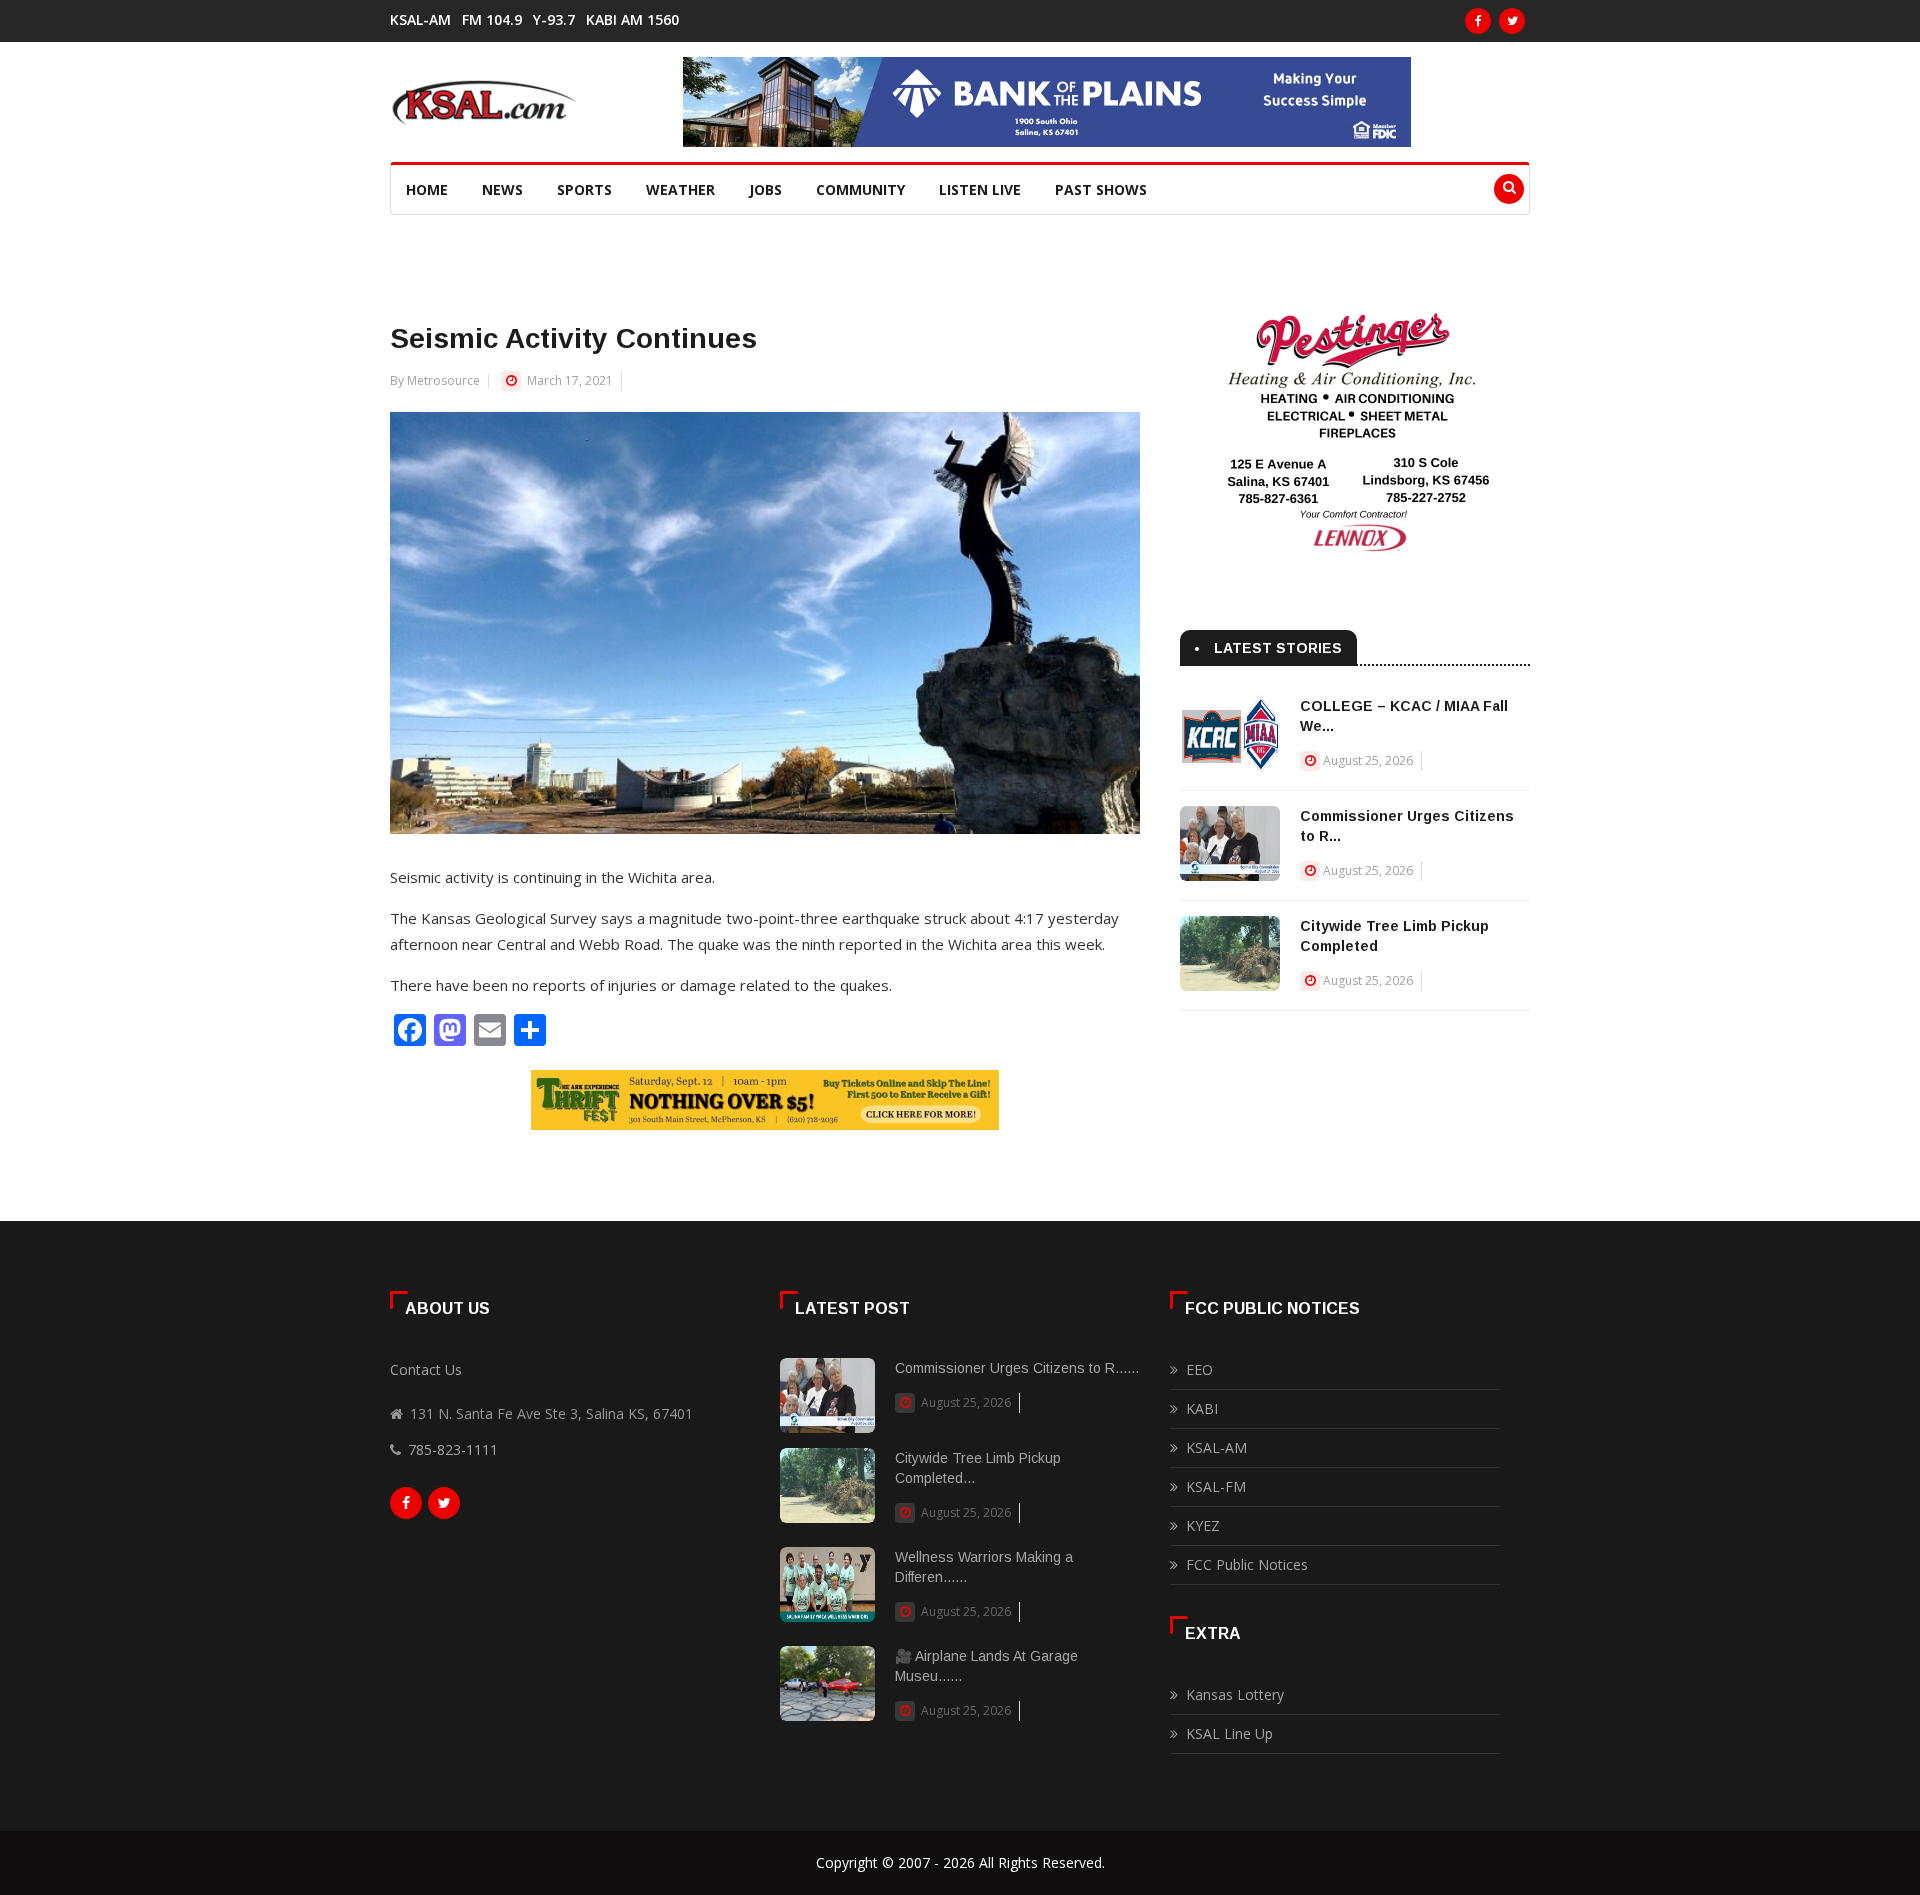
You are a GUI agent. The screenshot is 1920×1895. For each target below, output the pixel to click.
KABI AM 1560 (632, 20)
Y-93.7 (554, 20)
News (502, 189)
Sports (584, 189)
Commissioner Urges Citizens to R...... (1017, 1368)
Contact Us (426, 1369)
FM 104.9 (492, 20)
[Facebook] (1478, 21)
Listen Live (980, 189)
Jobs (765, 189)
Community (860, 189)
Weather (680, 189)
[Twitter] (1512, 21)
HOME (427, 189)
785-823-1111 (453, 1449)
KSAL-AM (420, 20)
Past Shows (1101, 189)
